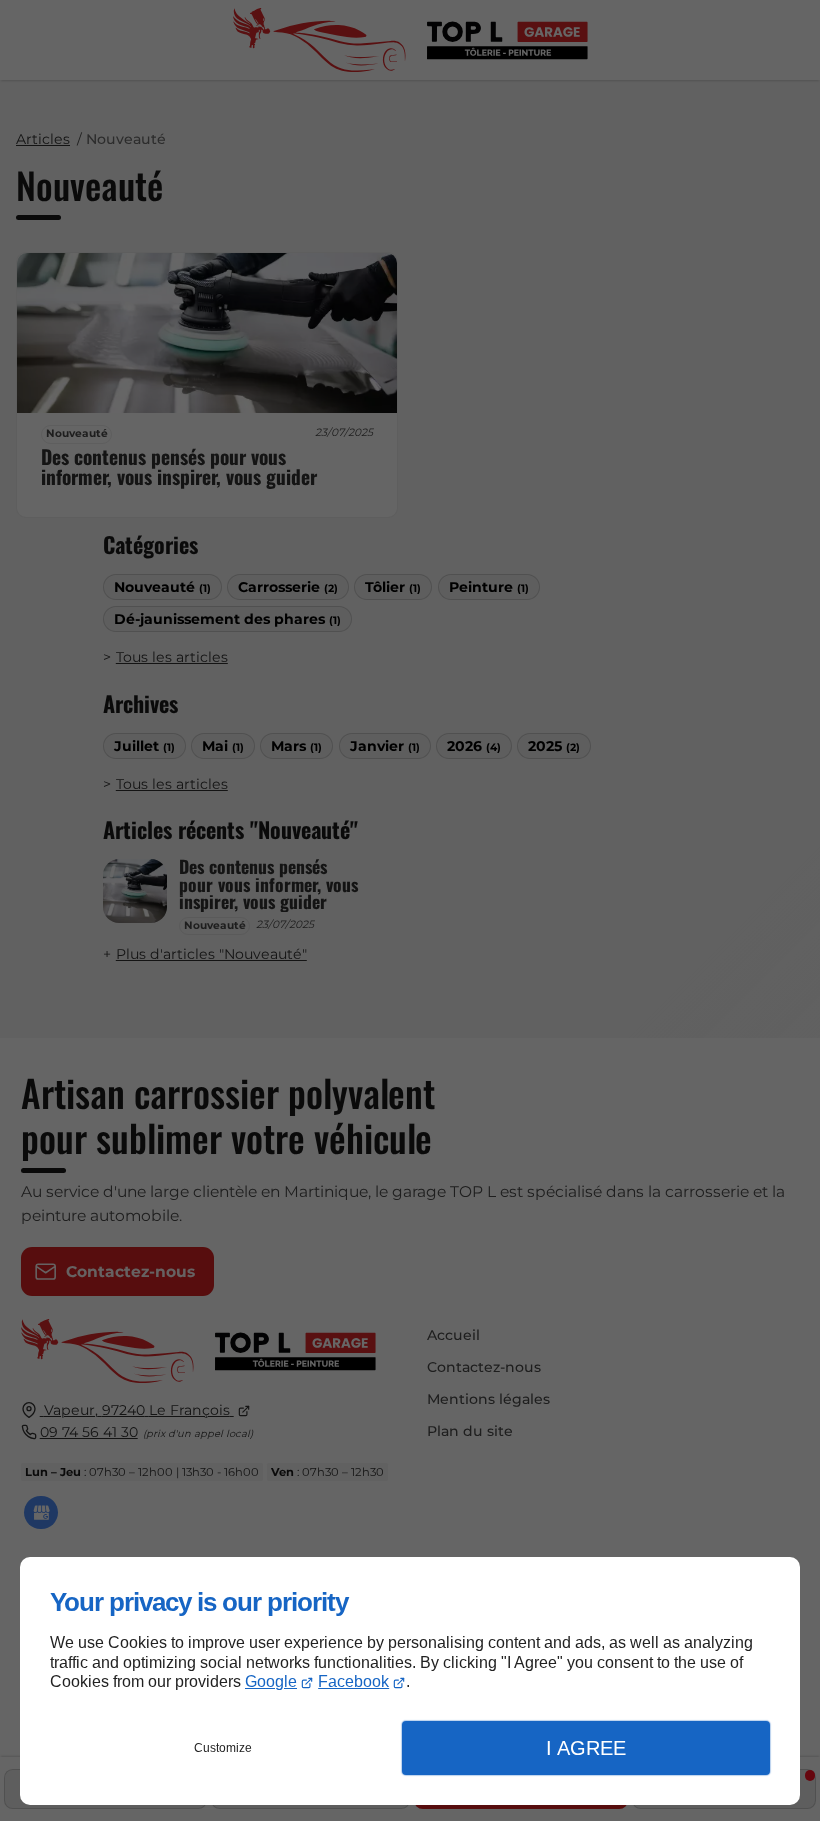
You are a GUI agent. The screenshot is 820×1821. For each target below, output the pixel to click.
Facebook (353, 1681)
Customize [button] (223, 1748)
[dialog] (410, 1681)
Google (271, 1681)
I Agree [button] (586, 1748)
